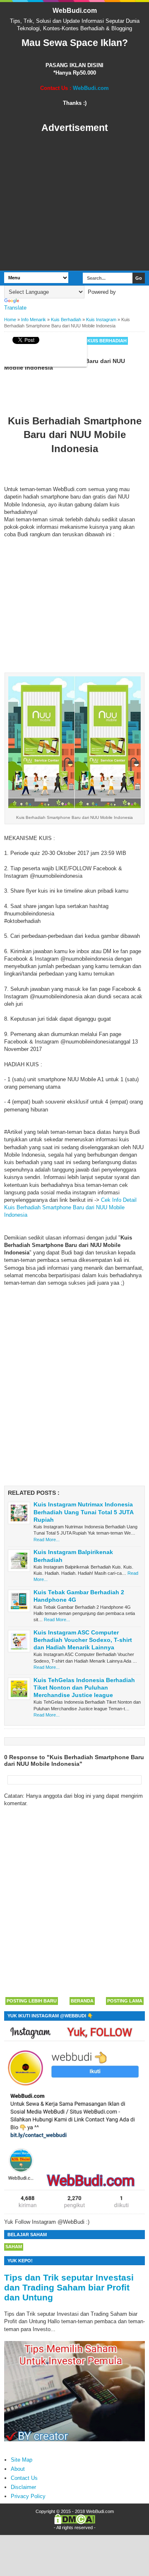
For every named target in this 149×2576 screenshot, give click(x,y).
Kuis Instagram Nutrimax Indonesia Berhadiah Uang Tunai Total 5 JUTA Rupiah (83, 1512)
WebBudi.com (75, 11)
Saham (14, 2247)
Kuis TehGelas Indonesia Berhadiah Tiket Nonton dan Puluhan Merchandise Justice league (84, 1687)
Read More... (47, 1540)
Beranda (82, 2001)
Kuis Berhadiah (107, 341)
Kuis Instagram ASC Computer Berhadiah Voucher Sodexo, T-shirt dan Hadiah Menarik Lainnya (83, 1640)
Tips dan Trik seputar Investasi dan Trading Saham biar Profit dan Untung (69, 2287)
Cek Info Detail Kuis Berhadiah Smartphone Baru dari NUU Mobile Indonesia (70, 1207)
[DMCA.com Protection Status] (75, 2523)
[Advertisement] (74, 202)
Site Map (22, 2460)
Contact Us (24, 2478)
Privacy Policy (28, 2496)
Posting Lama (125, 2001)
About (18, 2469)
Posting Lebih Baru (32, 2001)
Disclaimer (23, 2487)
